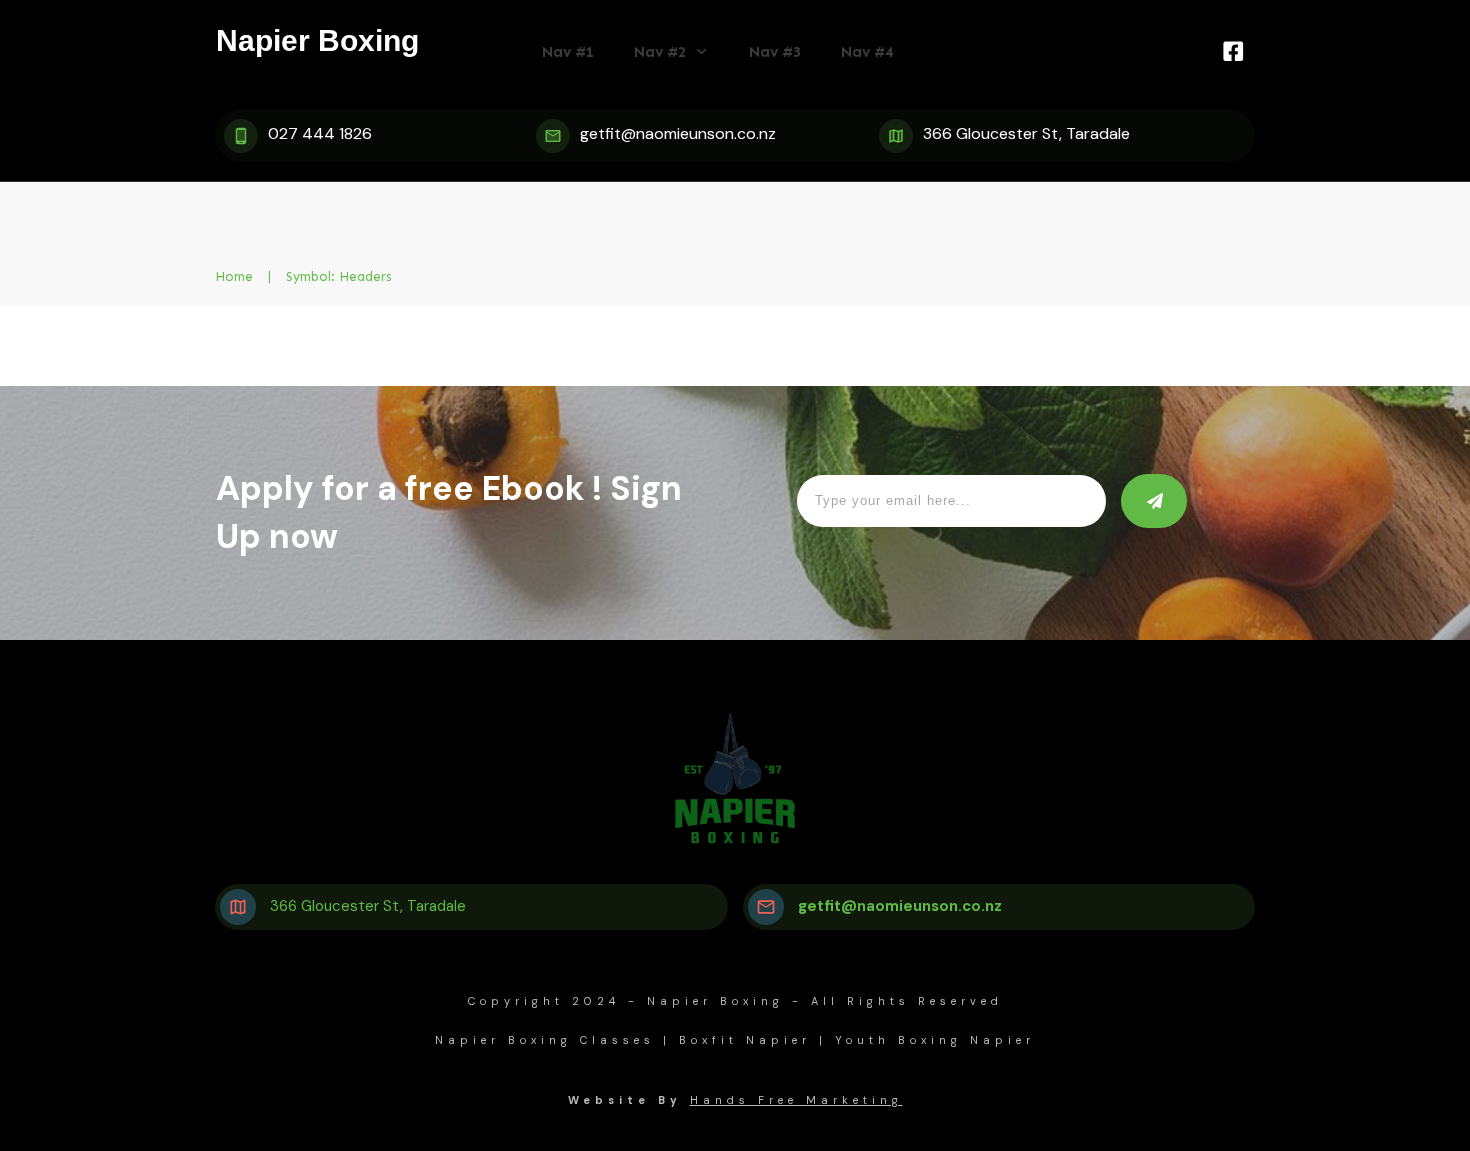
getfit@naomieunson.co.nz (678, 133)
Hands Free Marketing (796, 1100)
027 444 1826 (320, 133)
